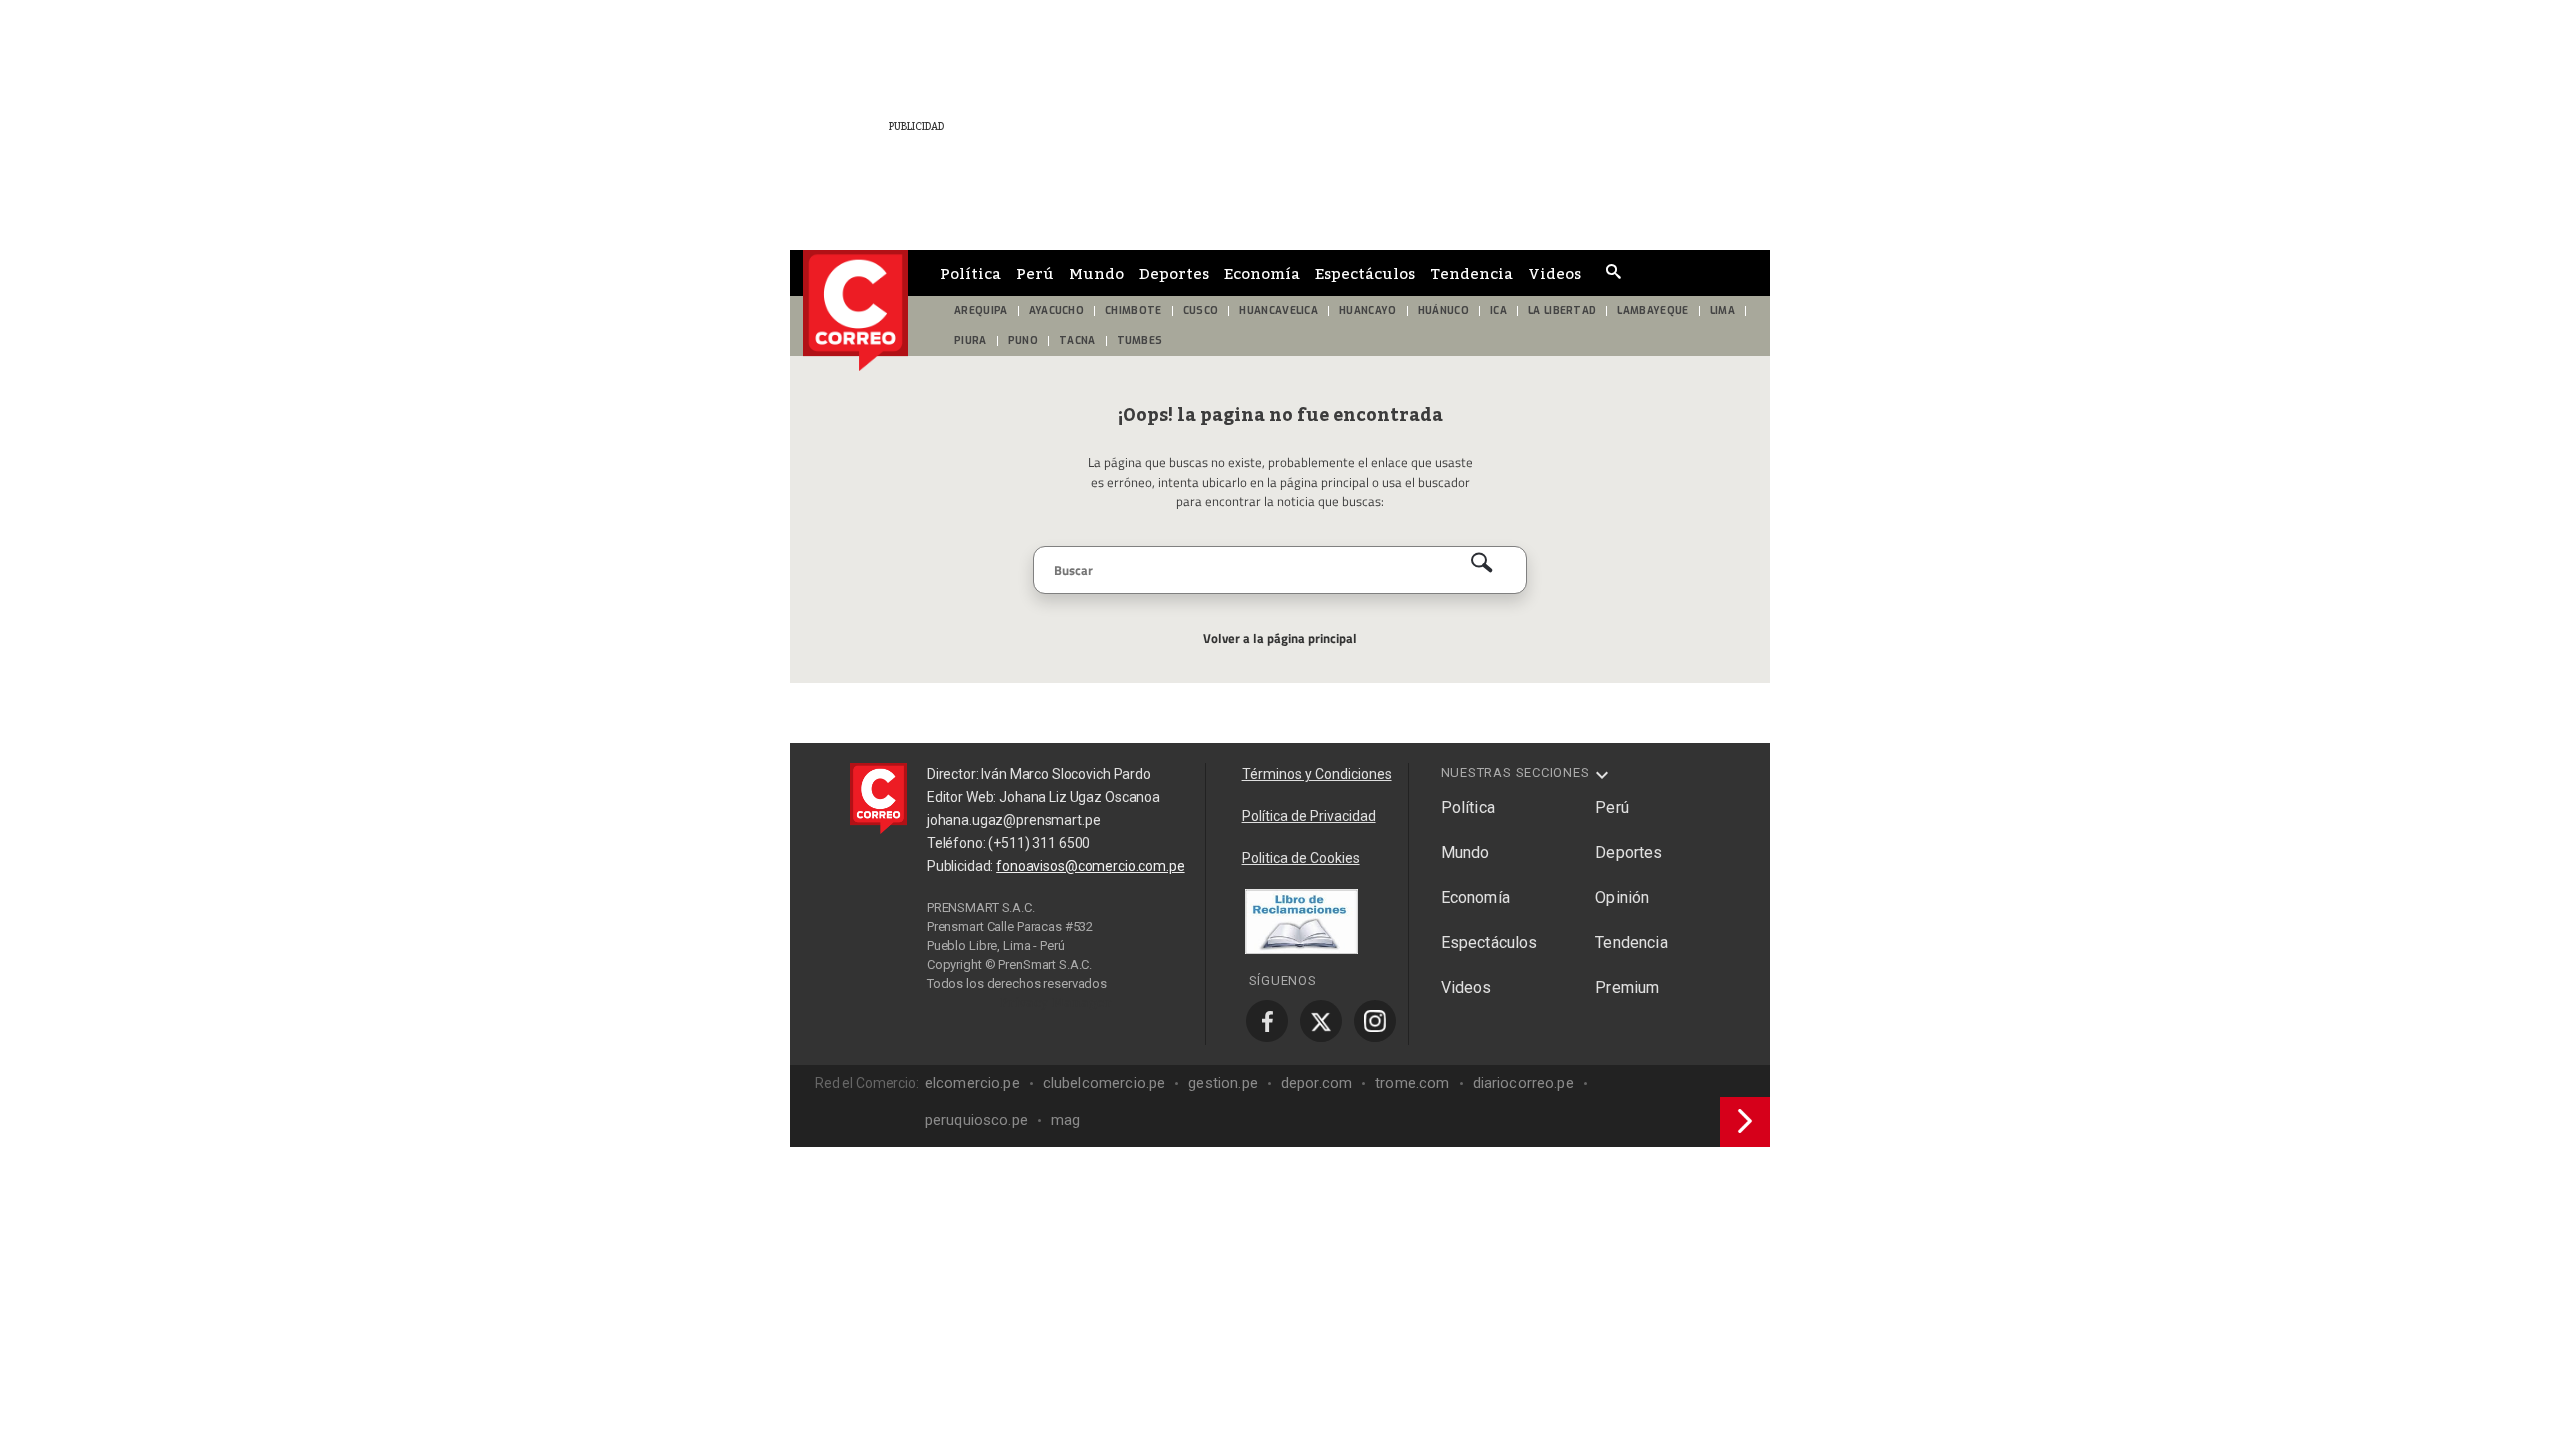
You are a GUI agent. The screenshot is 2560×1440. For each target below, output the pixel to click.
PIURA (970, 340)
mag (1065, 1120)
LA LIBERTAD (1562, 310)
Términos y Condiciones (1317, 774)
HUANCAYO (1368, 310)
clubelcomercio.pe (1104, 1083)
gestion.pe (1223, 1083)
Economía (1262, 273)
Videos (1554, 273)
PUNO (1023, 340)
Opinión (1622, 897)
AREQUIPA (981, 310)
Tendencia (1471, 273)
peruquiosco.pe (976, 1120)
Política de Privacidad (1309, 816)
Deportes (1174, 273)
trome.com (1412, 1083)
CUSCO (1201, 310)
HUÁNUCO (1443, 310)
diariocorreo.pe (1523, 1083)
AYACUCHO (1057, 310)
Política (970, 273)
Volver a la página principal (1280, 638)
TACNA (1077, 340)
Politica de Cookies (1301, 858)
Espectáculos (1365, 273)
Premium (1627, 987)
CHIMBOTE (1133, 310)
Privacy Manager (1056, 1002)
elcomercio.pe (972, 1083)
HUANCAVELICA (1278, 310)
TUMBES (1140, 340)
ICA (1498, 310)
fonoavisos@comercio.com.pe (1090, 866)
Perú (1035, 273)
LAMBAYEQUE (1652, 310)
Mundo (1096, 273)
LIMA (1722, 310)
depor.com (1316, 1083)
